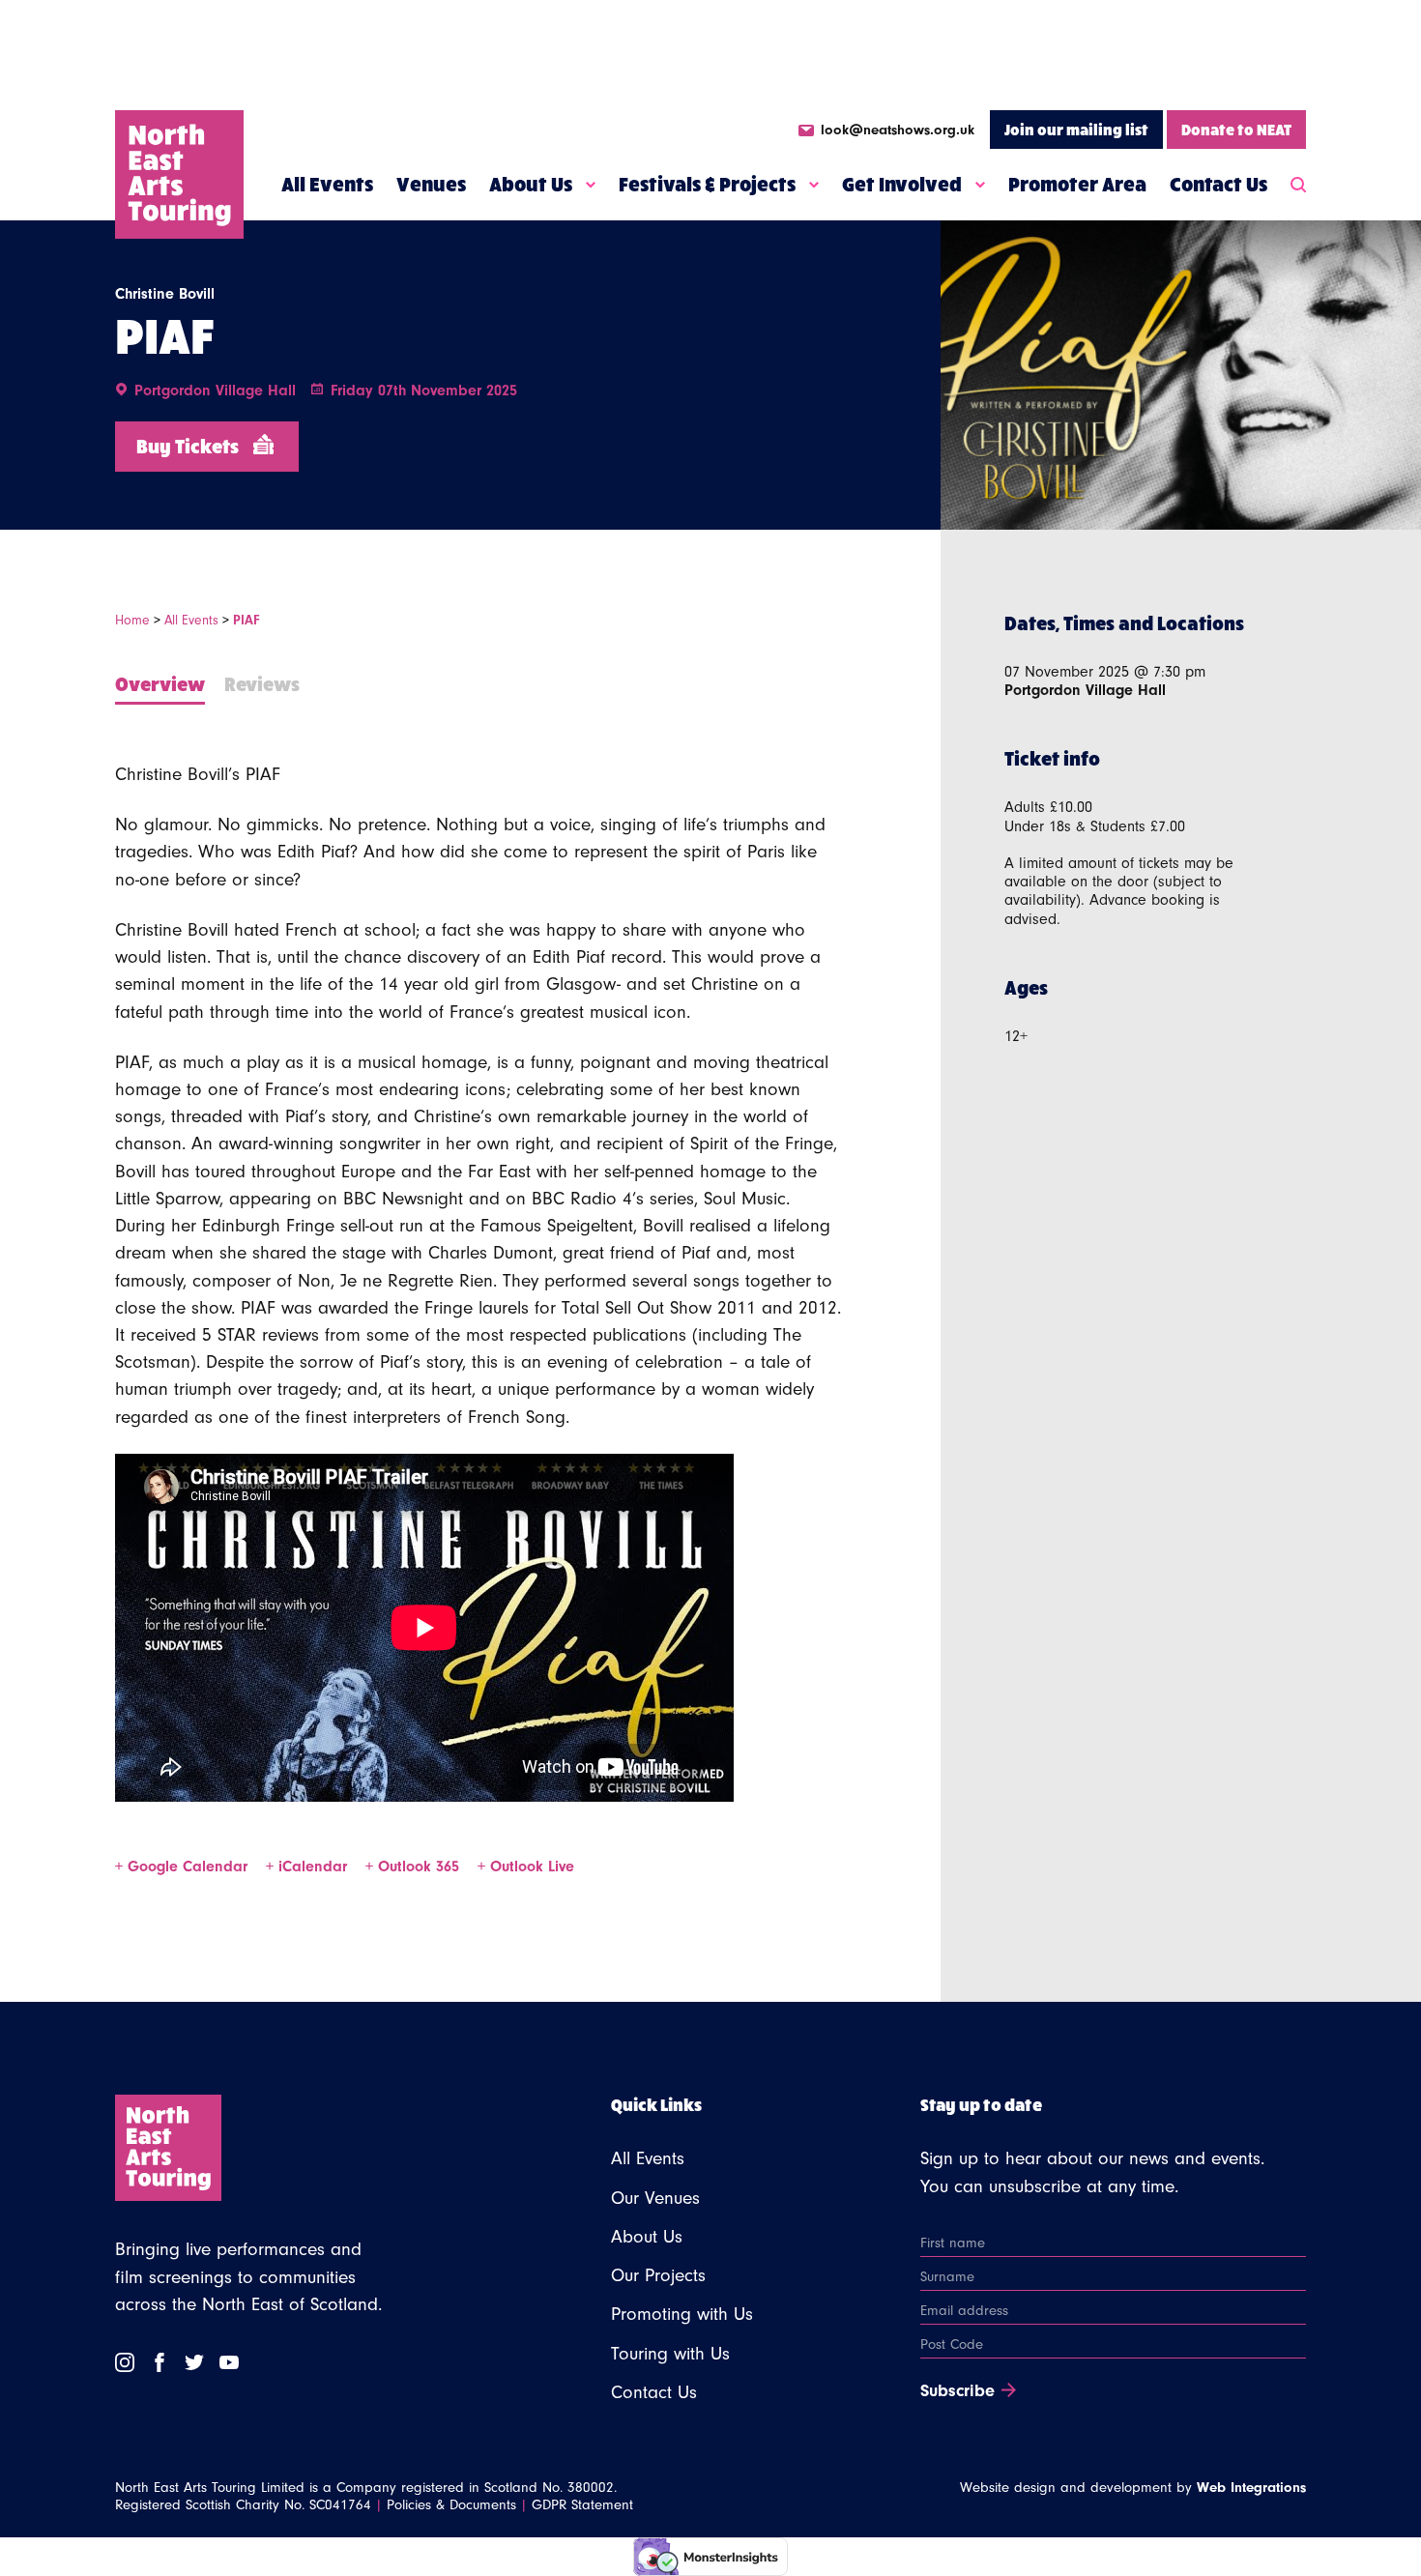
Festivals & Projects (707, 184)
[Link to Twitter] (194, 2362)
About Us (531, 184)
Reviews (262, 683)
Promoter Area (1077, 184)
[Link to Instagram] (125, 2362)
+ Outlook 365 (415, 1867)
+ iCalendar (309, 1867)
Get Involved (902, 184)
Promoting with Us (682, 2314)
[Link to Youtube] (229, 2362)
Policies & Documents (451, 2505)
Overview (160, 683)
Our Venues (655, 2198)
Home (132, 621)
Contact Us (1218, 184)
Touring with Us (670, 2354)
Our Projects (658, 2275)
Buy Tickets (188, 445)
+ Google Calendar (184, 1867)
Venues (431, 184)
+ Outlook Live (526, 1867)
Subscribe (957, 2391)
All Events (327, 184)
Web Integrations (1251, 2488)
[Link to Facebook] (159, 2362)
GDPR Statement (582, 2505)
